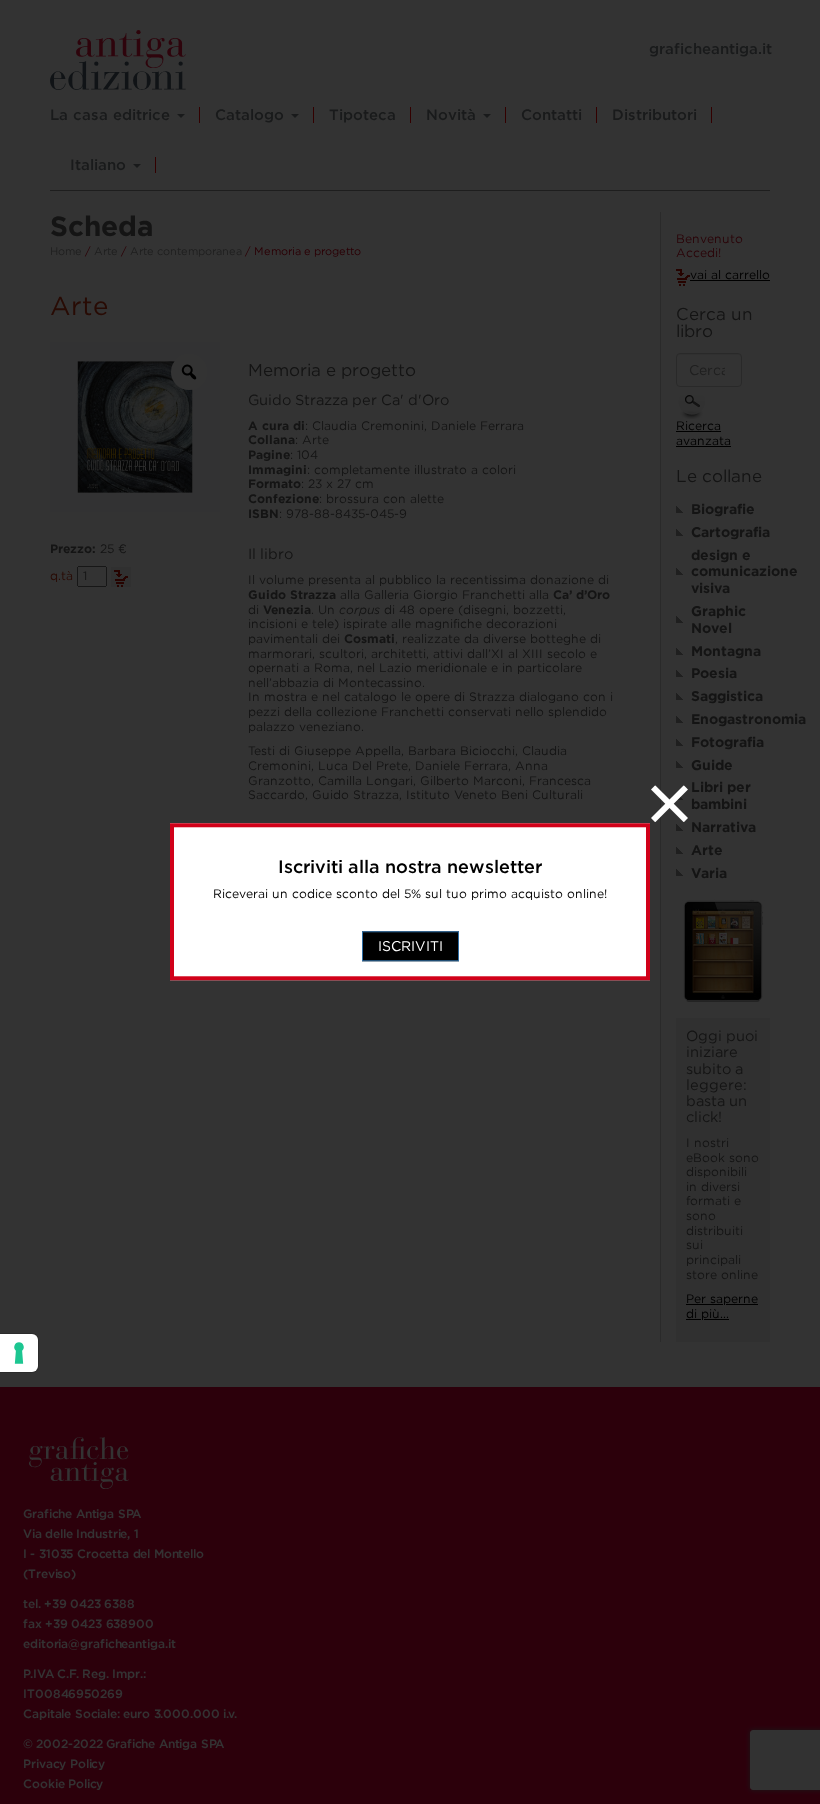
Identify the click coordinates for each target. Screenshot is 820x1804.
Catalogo (252, 115)
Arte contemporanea (186, 251)
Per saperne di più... (722, 1306)
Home (66, 251)
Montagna (726, 651)
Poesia (714, 673)
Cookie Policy (63, 1783)
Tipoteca (362, 115)
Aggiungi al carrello (121, 577)
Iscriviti (410, 947)
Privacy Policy (64, 1763)
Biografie (723, 509)
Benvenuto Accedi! (709, 246)
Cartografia (730, 532)
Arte (106, 251)
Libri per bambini (721, 795)
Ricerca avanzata (703, 433)
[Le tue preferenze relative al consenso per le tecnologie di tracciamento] (19, 1353)
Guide (712, 765)
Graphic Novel (718, 619)
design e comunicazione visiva (730, 572)
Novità (453, 115)
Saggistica (727, 696)
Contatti (551, 115)
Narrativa (723, 827)
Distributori (654, 115)
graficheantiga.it (710, 49)
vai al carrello (730, 274)
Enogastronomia (730, 719)
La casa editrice (112, 115)
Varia (709, 873)
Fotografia (727, 742)
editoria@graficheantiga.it (99, 1643)
